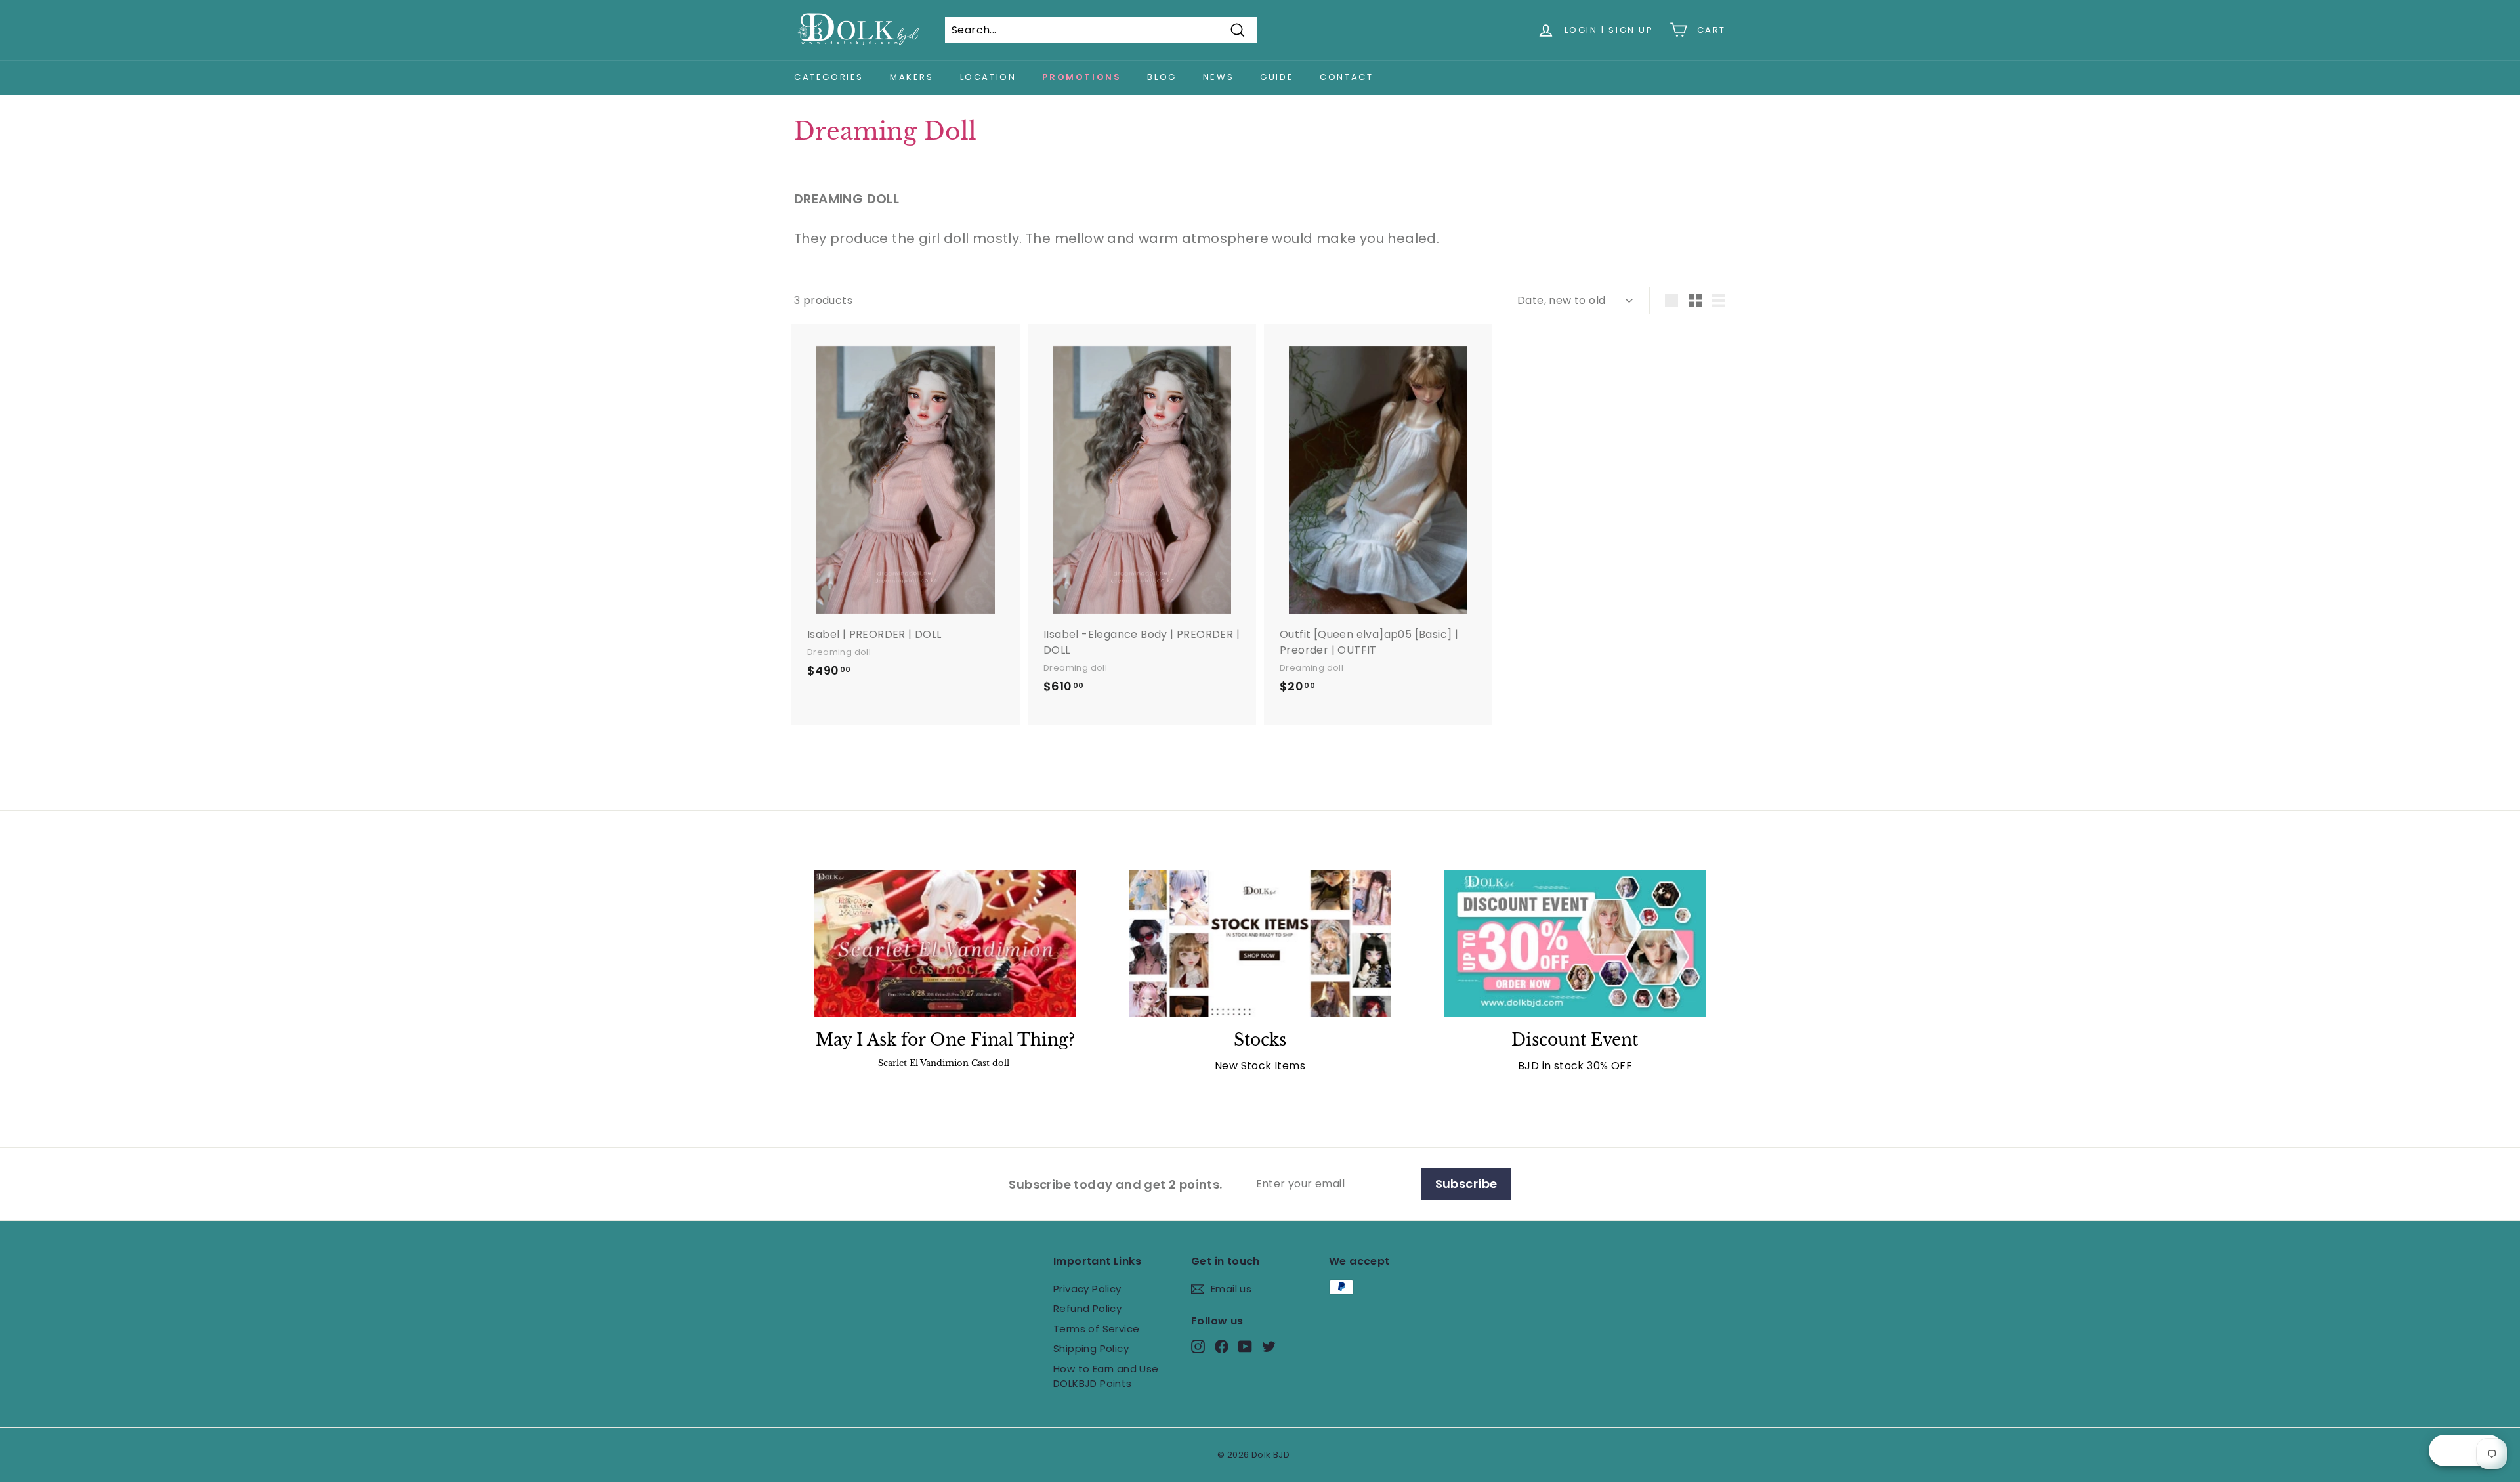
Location (988, 77)
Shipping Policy (1091, 1348)
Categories (829, 77)
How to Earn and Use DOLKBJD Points (1106, 1376)
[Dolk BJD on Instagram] (1198, 1346)
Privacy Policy (1087, 1289)
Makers (912, 77)
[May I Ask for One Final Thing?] (945, 943)
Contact (1346, 77)
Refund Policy (1087, 1308)
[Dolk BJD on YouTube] (1245, 1346)
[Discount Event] (1575, 943)
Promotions (1081, 77)
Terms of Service (1096, 1329)
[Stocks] (1260, 943)
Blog (1162, 77)
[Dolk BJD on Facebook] (1222, 1346)
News (1218, 77)
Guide (1277, 77)
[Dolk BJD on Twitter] (1269, 1346)
